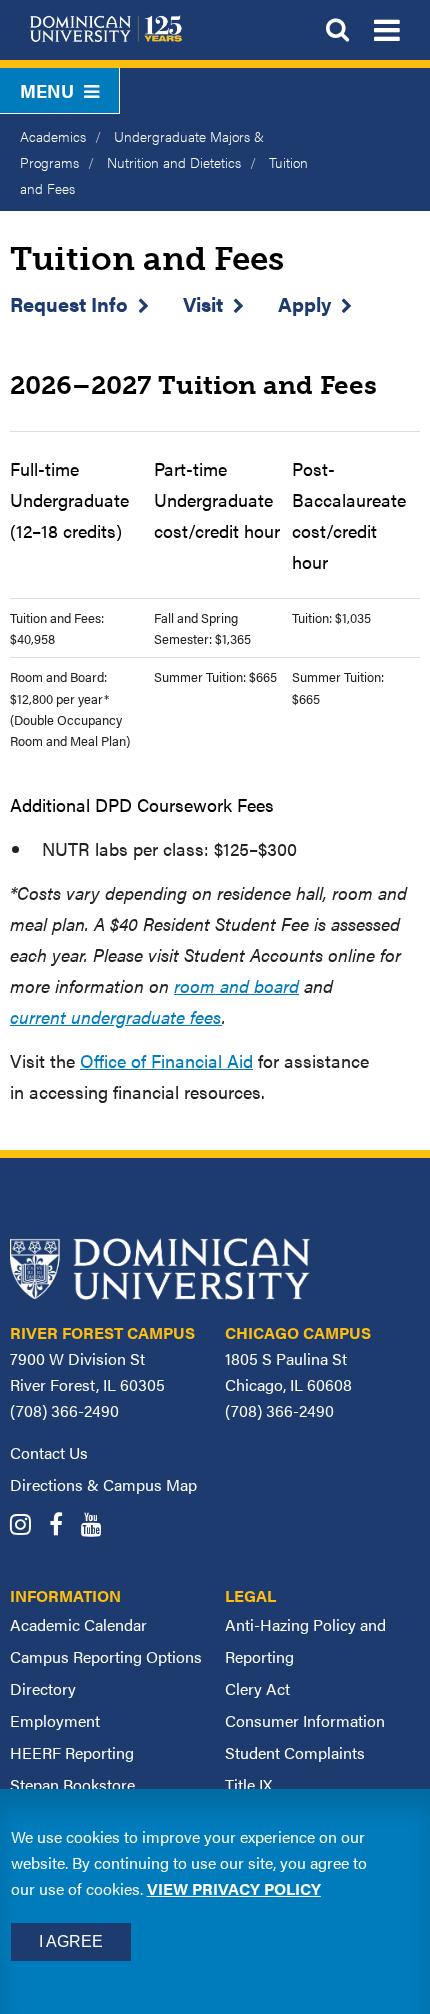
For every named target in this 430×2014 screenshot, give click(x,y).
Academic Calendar (78, 1624)
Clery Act (257, 1688)
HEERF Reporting (72, 1752)
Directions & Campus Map (103, 1484)
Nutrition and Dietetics (174, 162)
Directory (43, 1688)
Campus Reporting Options (106, 1656)
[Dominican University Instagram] (27, 1526)
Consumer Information (305, 1720)
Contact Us (49, 1452)
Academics (53, 136)
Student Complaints (295, 1752)
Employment (55, 1720)
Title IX (248, 1784)
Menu (47, 90)
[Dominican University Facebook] (63, 1526)
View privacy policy (234, 1888)
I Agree (71, 1941)
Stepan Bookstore (72, 1784)
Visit (203, 303)
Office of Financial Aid (166, 1060)
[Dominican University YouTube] (98, 1526)
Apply (304, 303)
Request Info (69, 303)
